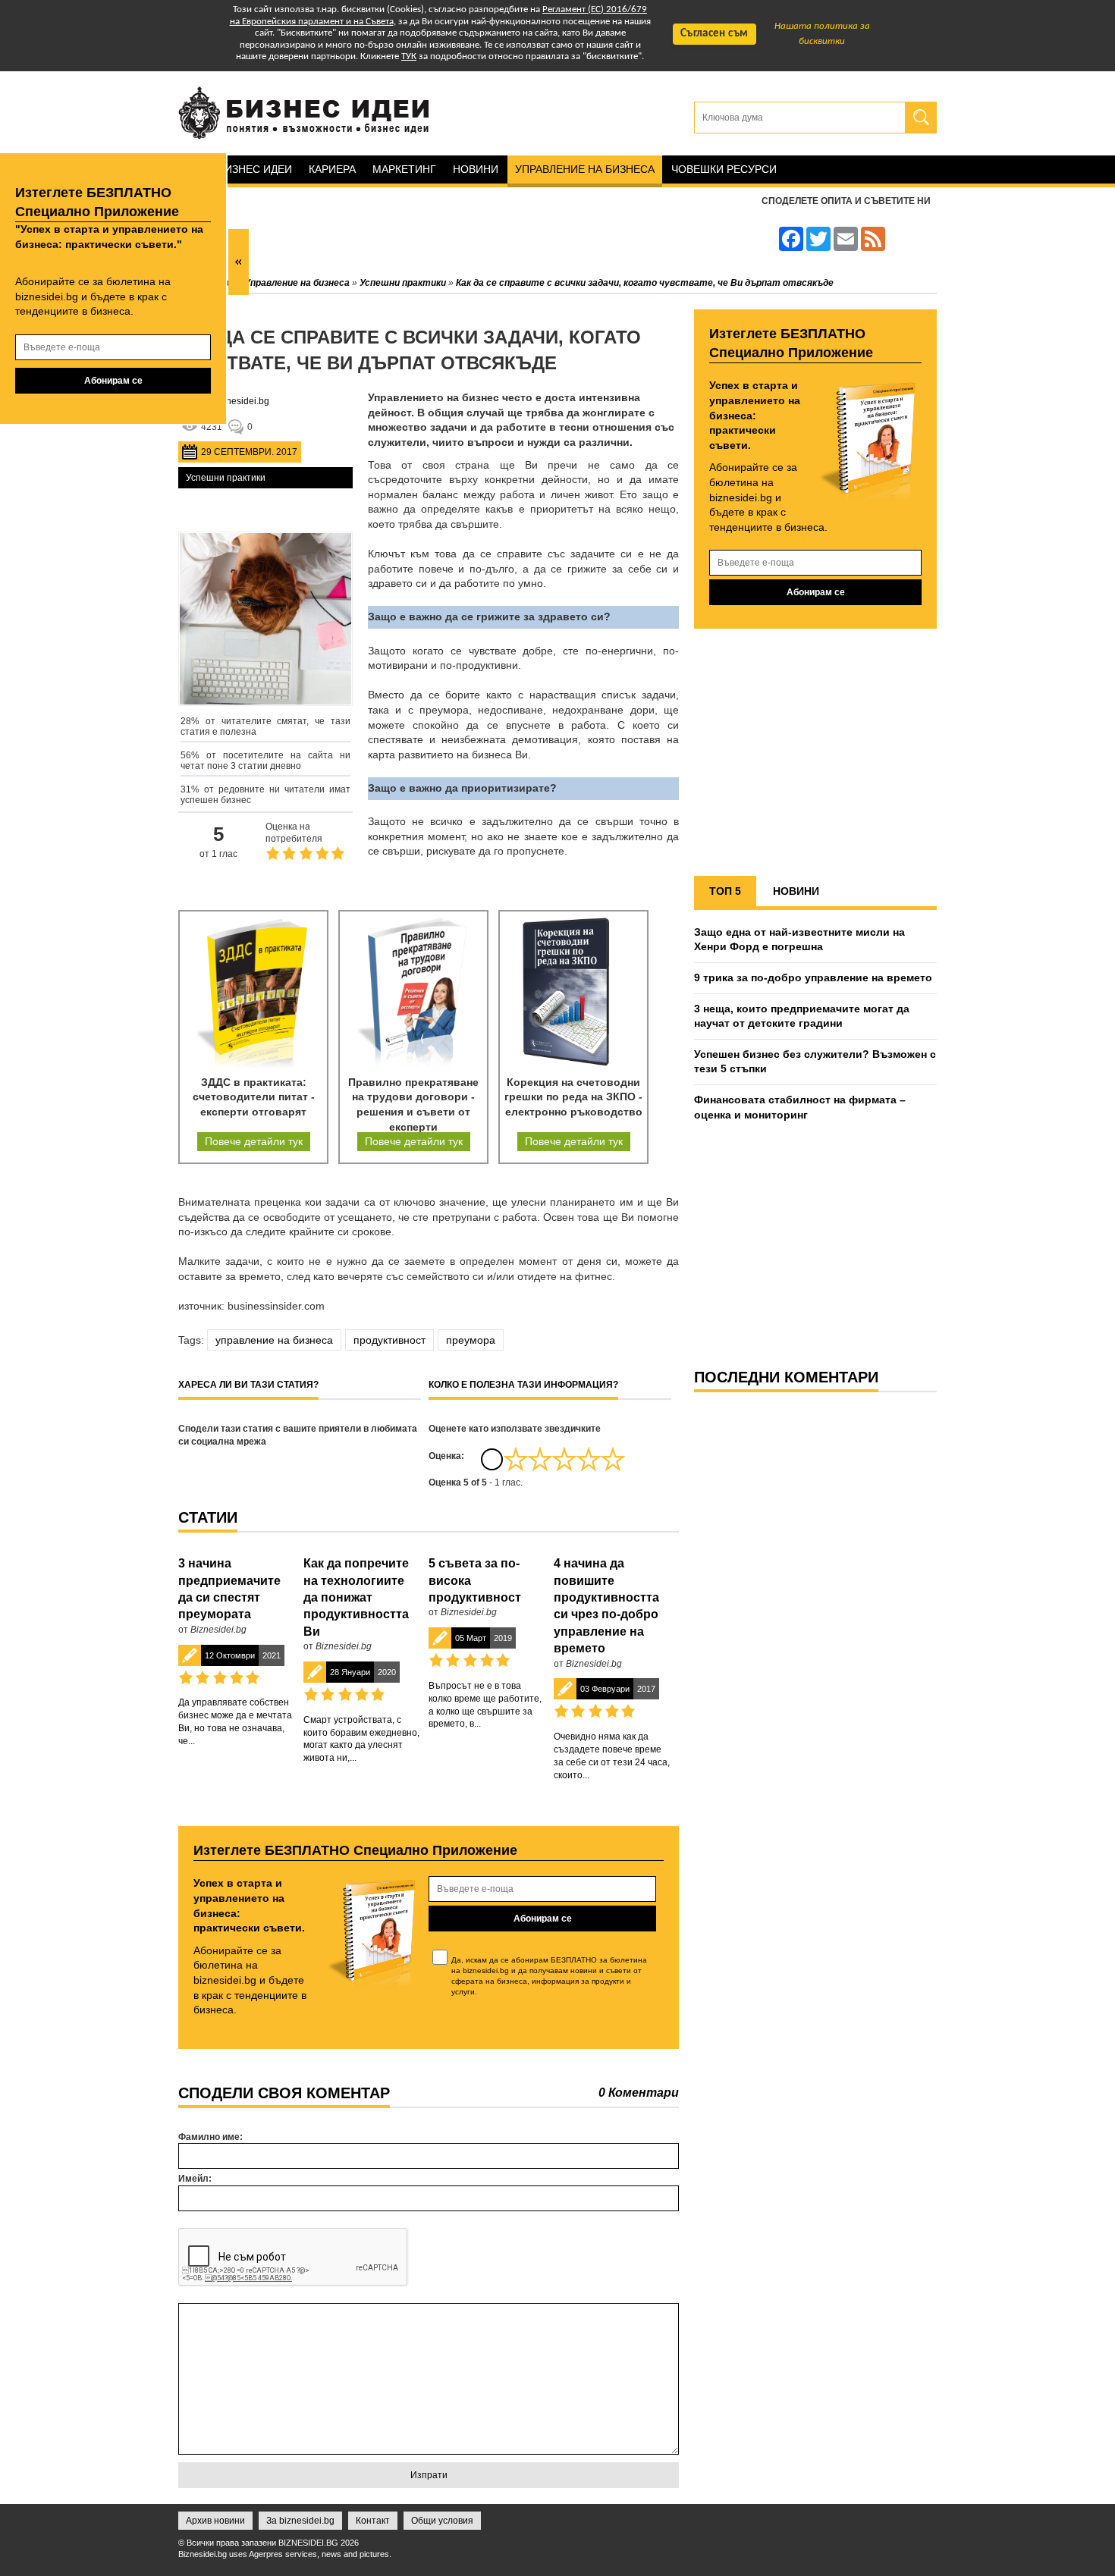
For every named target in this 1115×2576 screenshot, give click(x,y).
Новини (476, 169)
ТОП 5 (725, 891)
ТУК (409, 56)
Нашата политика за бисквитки (822, 34)
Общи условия (442, 2521)
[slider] (564, 1459)
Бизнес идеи (255, 169)
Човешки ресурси (724, 169)
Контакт (373, 2521)
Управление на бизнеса (585, 169)
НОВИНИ (796, 891)
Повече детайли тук (254, 1141)
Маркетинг (404, 169)
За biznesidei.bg (300, 2521)
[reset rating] (492, 1459)
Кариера (332, 169)
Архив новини (215, 2521)
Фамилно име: (210, 2137)
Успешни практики (226, 478)
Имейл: (195, 2179)
